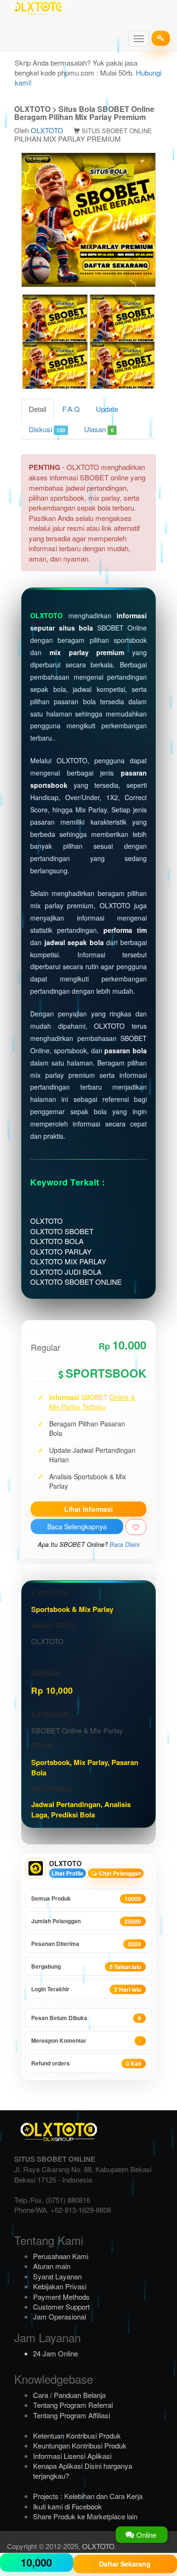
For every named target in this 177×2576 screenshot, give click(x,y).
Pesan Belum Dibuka (86, 2018)
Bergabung (86, 1966)
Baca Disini (125, 1544)
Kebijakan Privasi (60, 2286)
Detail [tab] (38, 409)
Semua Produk (86, 1898)
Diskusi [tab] (47, 429)
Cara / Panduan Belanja (69, 2395)
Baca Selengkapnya (77, 1527)
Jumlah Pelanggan (86, 1921)
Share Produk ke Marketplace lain (85, 2516)
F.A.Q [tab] (71, 409)
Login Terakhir (86, 1989)
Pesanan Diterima (86, 1944)
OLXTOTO (47, 130)
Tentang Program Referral (73, 2405)
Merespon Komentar (86, 2041)
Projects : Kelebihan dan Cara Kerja (88, 2496)
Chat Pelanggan (119, 1873)
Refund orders (86, 2063)
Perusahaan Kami (61, 2256)
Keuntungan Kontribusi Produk (80, 2445)
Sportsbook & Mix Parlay (72, 1609)
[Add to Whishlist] (136, 1527)
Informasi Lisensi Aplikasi (72, 2456)
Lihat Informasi (88, 1509)
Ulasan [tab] (99, 429)
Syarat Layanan (57, 2276)
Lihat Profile (67, 1873)
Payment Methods (61, 2297)
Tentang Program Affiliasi (72, 2415)
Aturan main (52, 2266)
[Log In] (161, 38)
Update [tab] (107, 409)
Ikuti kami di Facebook (67, 2506)
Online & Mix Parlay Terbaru (92, 1402)
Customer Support (61, 2307)
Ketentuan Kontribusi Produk (77, 2435)
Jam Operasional (59, 2316)
